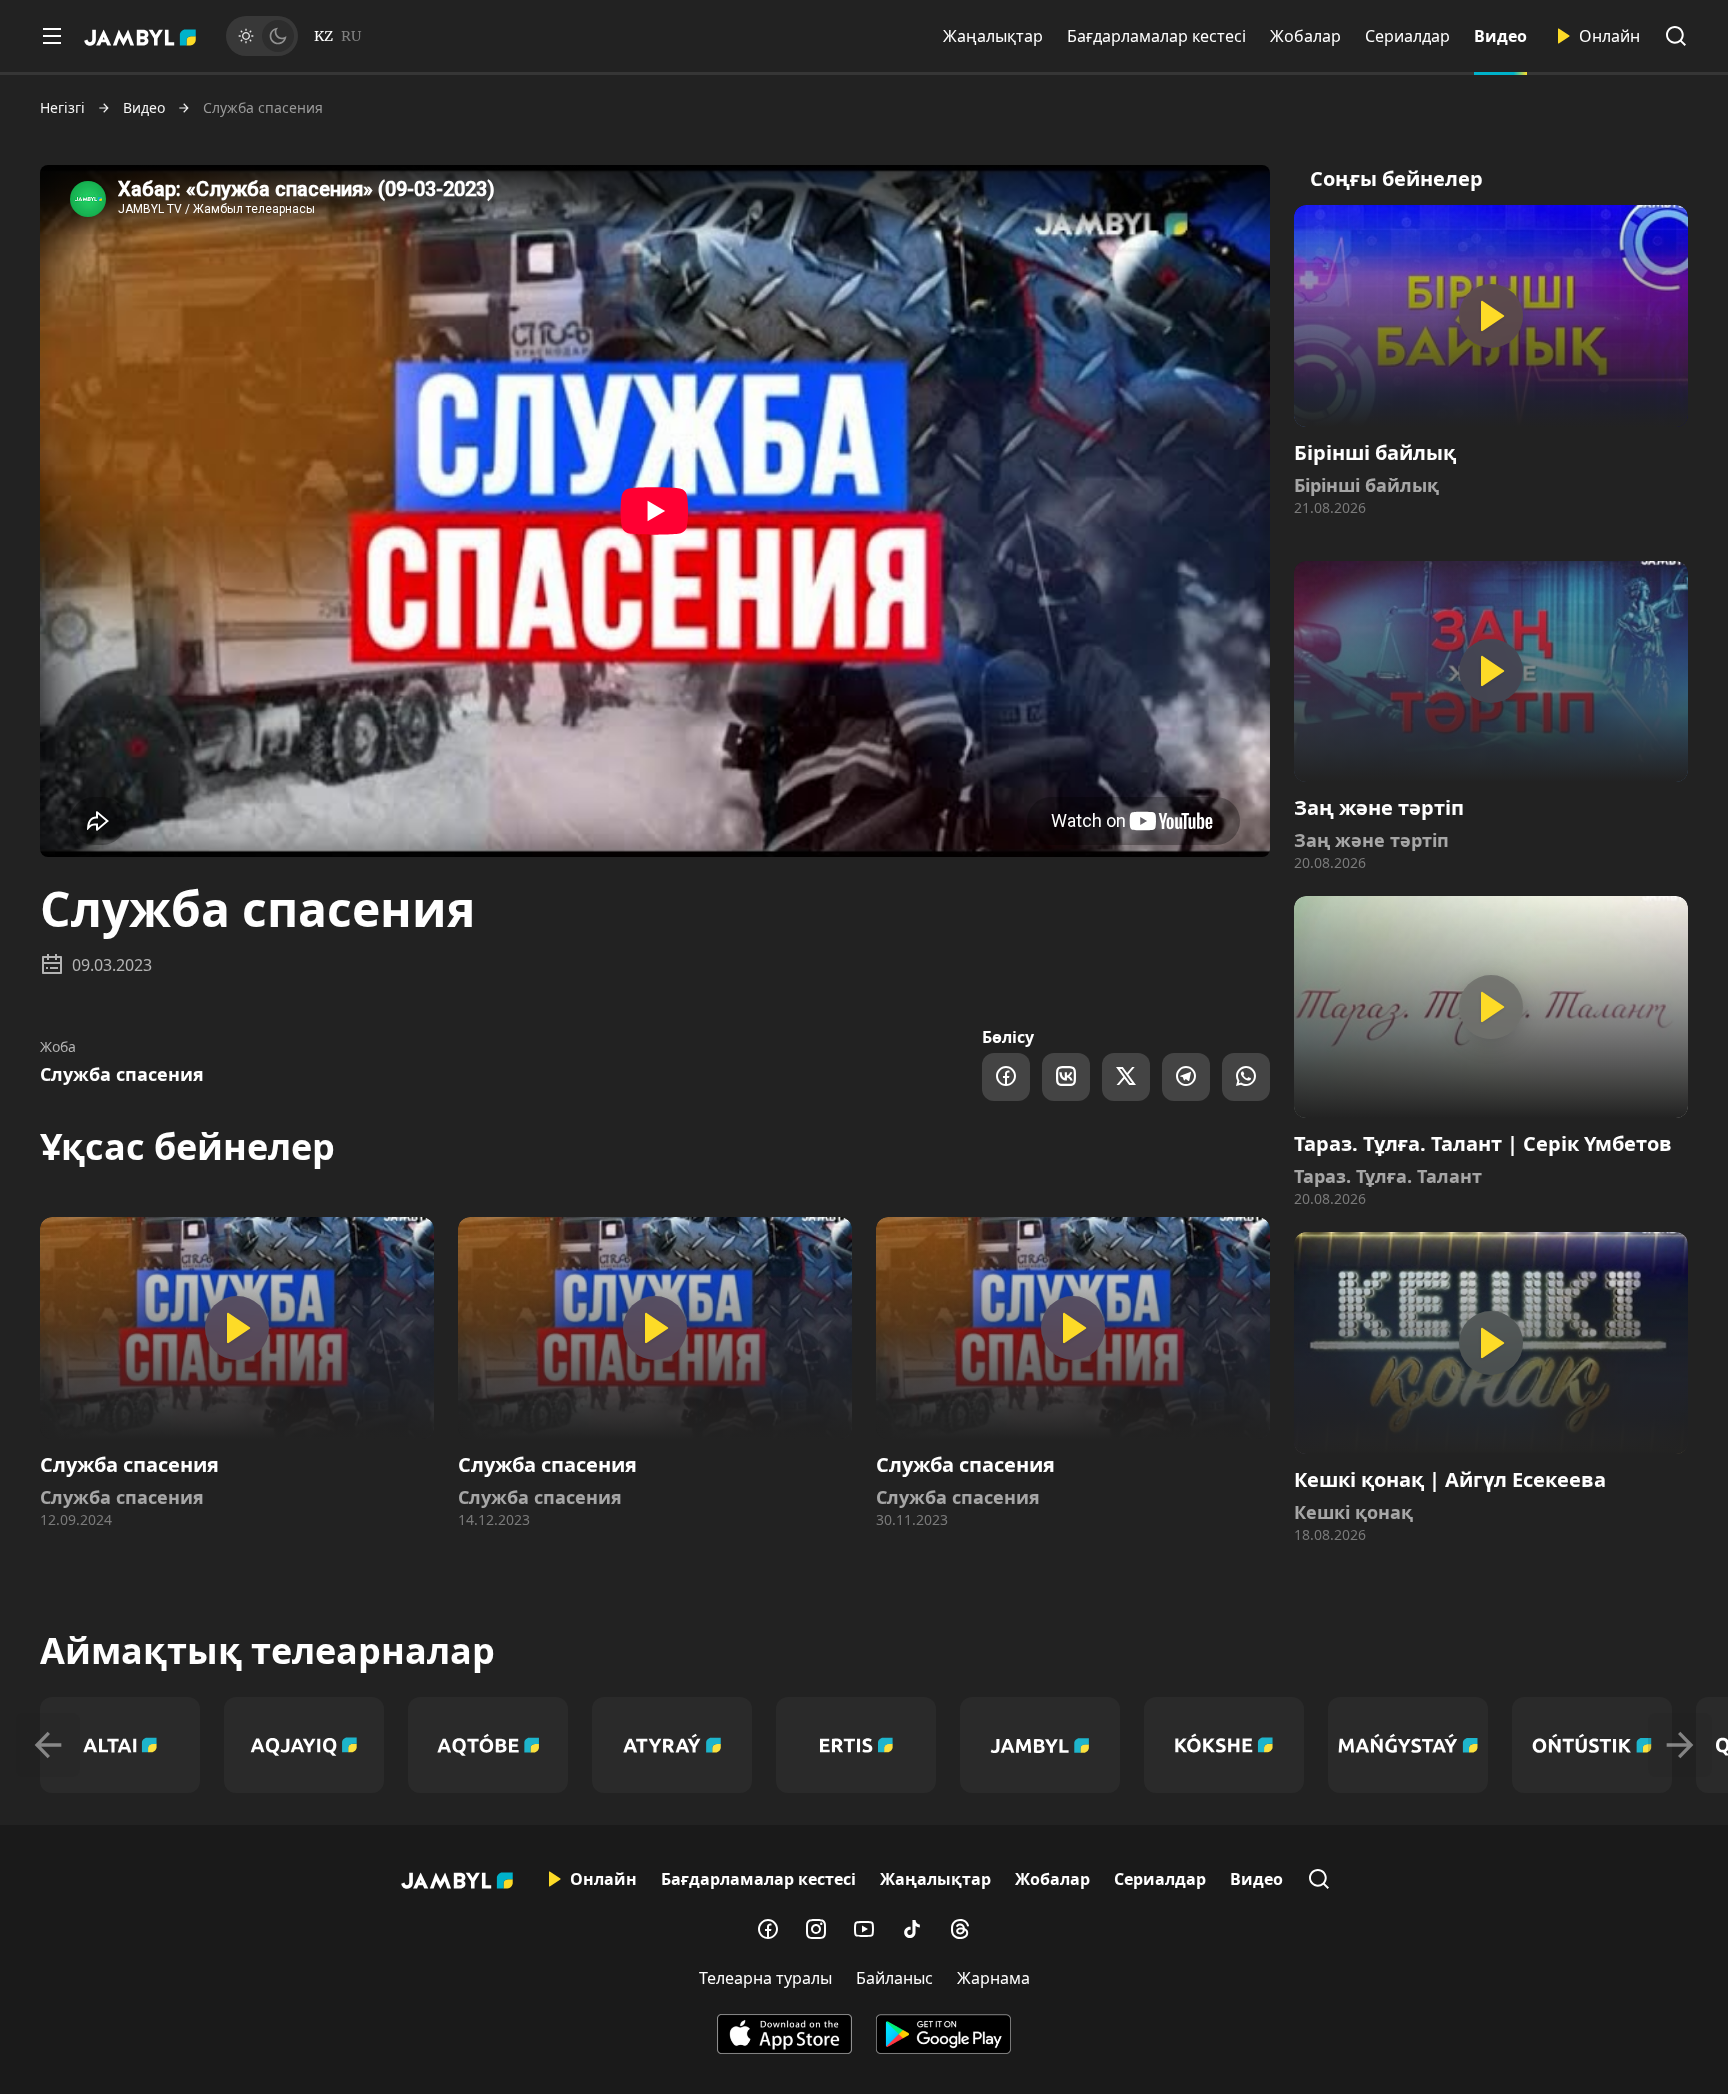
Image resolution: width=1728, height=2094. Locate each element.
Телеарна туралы (765, 1978)
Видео (1500, 36)
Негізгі (62, 108)
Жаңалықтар (993, 36)
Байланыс (894, 1978)
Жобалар (1305, 36)
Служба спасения (122, 1074)
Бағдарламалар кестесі (1156, 36)
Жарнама (993, 1978)
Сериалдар (1407, 36)
